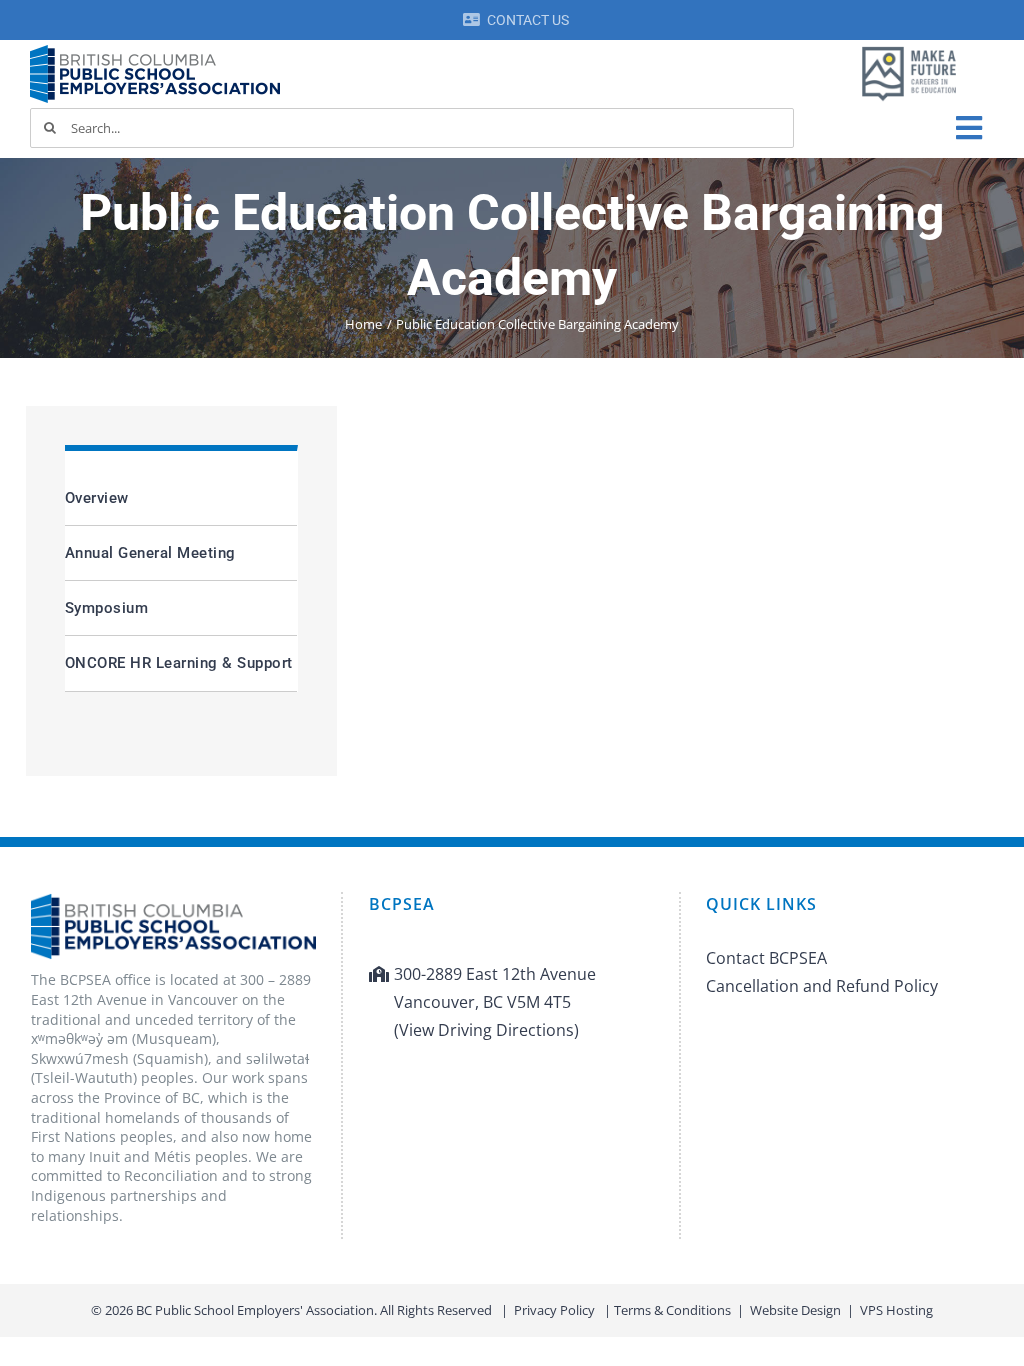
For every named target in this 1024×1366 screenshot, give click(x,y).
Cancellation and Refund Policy (822, 986)
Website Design (795, 1310)
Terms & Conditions (672, 1310)
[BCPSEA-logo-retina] (155, 52)
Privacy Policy (554, 1310)
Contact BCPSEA (766, 958)
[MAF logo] (909, 48)
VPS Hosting (896, 1310)
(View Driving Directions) (486, 1030)
